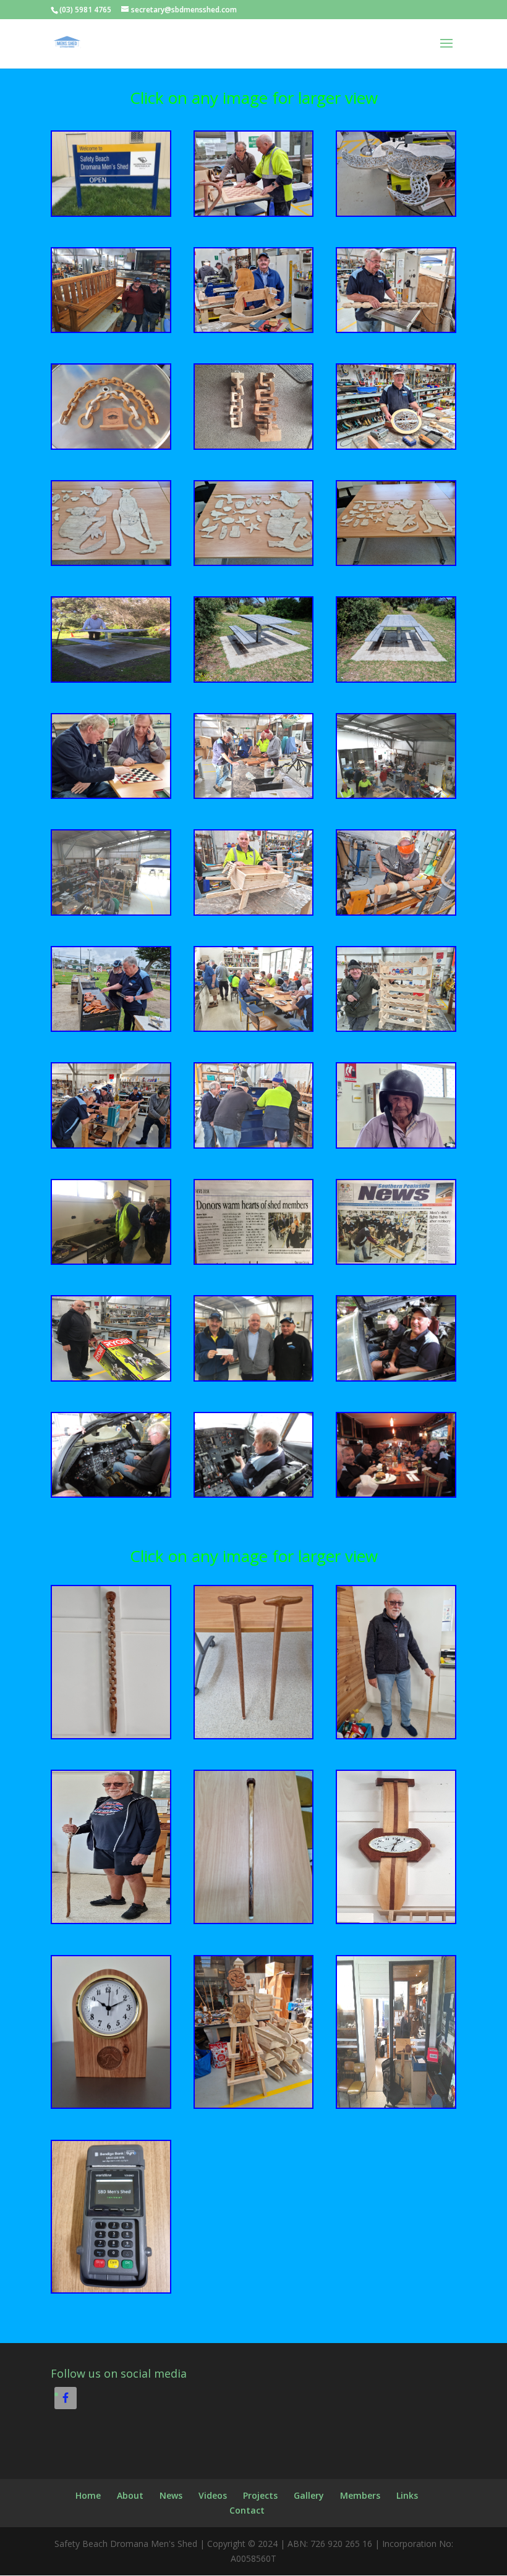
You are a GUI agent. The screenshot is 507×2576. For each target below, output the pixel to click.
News (171, 2495)
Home (88, 2495)
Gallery (309, 2495)
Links (407, 2495)
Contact (247, 2510)
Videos (213, 2495)
